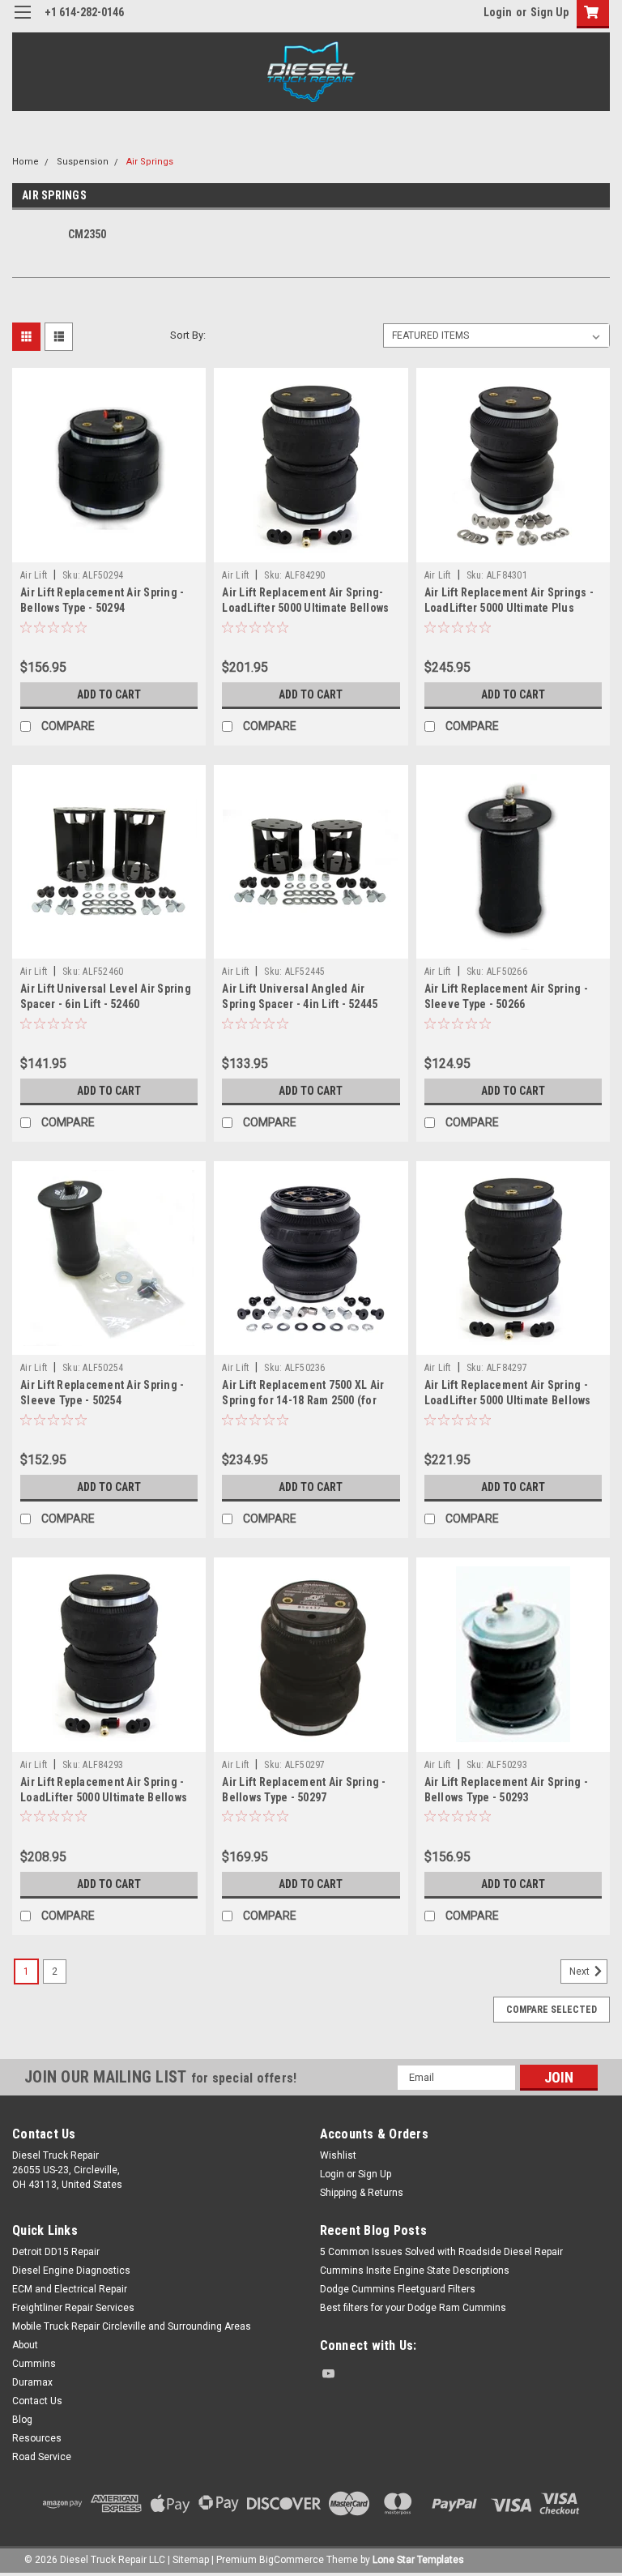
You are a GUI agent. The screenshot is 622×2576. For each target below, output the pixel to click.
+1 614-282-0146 (84, 12)
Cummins (34, 2364)
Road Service (42, 2457)
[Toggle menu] (22, 22)
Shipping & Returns (362, 2193)
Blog (22, 2420)
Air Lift (34, 575)
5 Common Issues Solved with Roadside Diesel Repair (441, 2252)
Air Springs (150, 162)
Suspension (83, 162)
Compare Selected (552, 2010)
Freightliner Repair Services (73, 2308)
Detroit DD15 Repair (56, 2252)
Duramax (32, 2382)
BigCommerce (292, 2560)
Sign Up (550, 12)
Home (26, 162)
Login (498, 12)
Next (581, 1972)
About (25, 2345)
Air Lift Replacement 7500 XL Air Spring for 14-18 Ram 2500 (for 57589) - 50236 (303, 1400)
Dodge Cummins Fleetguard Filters (398, 2289)
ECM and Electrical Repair (70, 2289)
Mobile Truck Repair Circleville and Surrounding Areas (132, 2326)
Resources (37, 2438)
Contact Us (37, 2401)
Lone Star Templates (418, 2560)
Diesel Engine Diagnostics (71, 2271)
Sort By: (188, 335)
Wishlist (338, 2155)
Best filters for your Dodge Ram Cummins (413, 2308)
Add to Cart (109, 694)
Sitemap (191, 2560)
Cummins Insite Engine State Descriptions (415, 2271)
